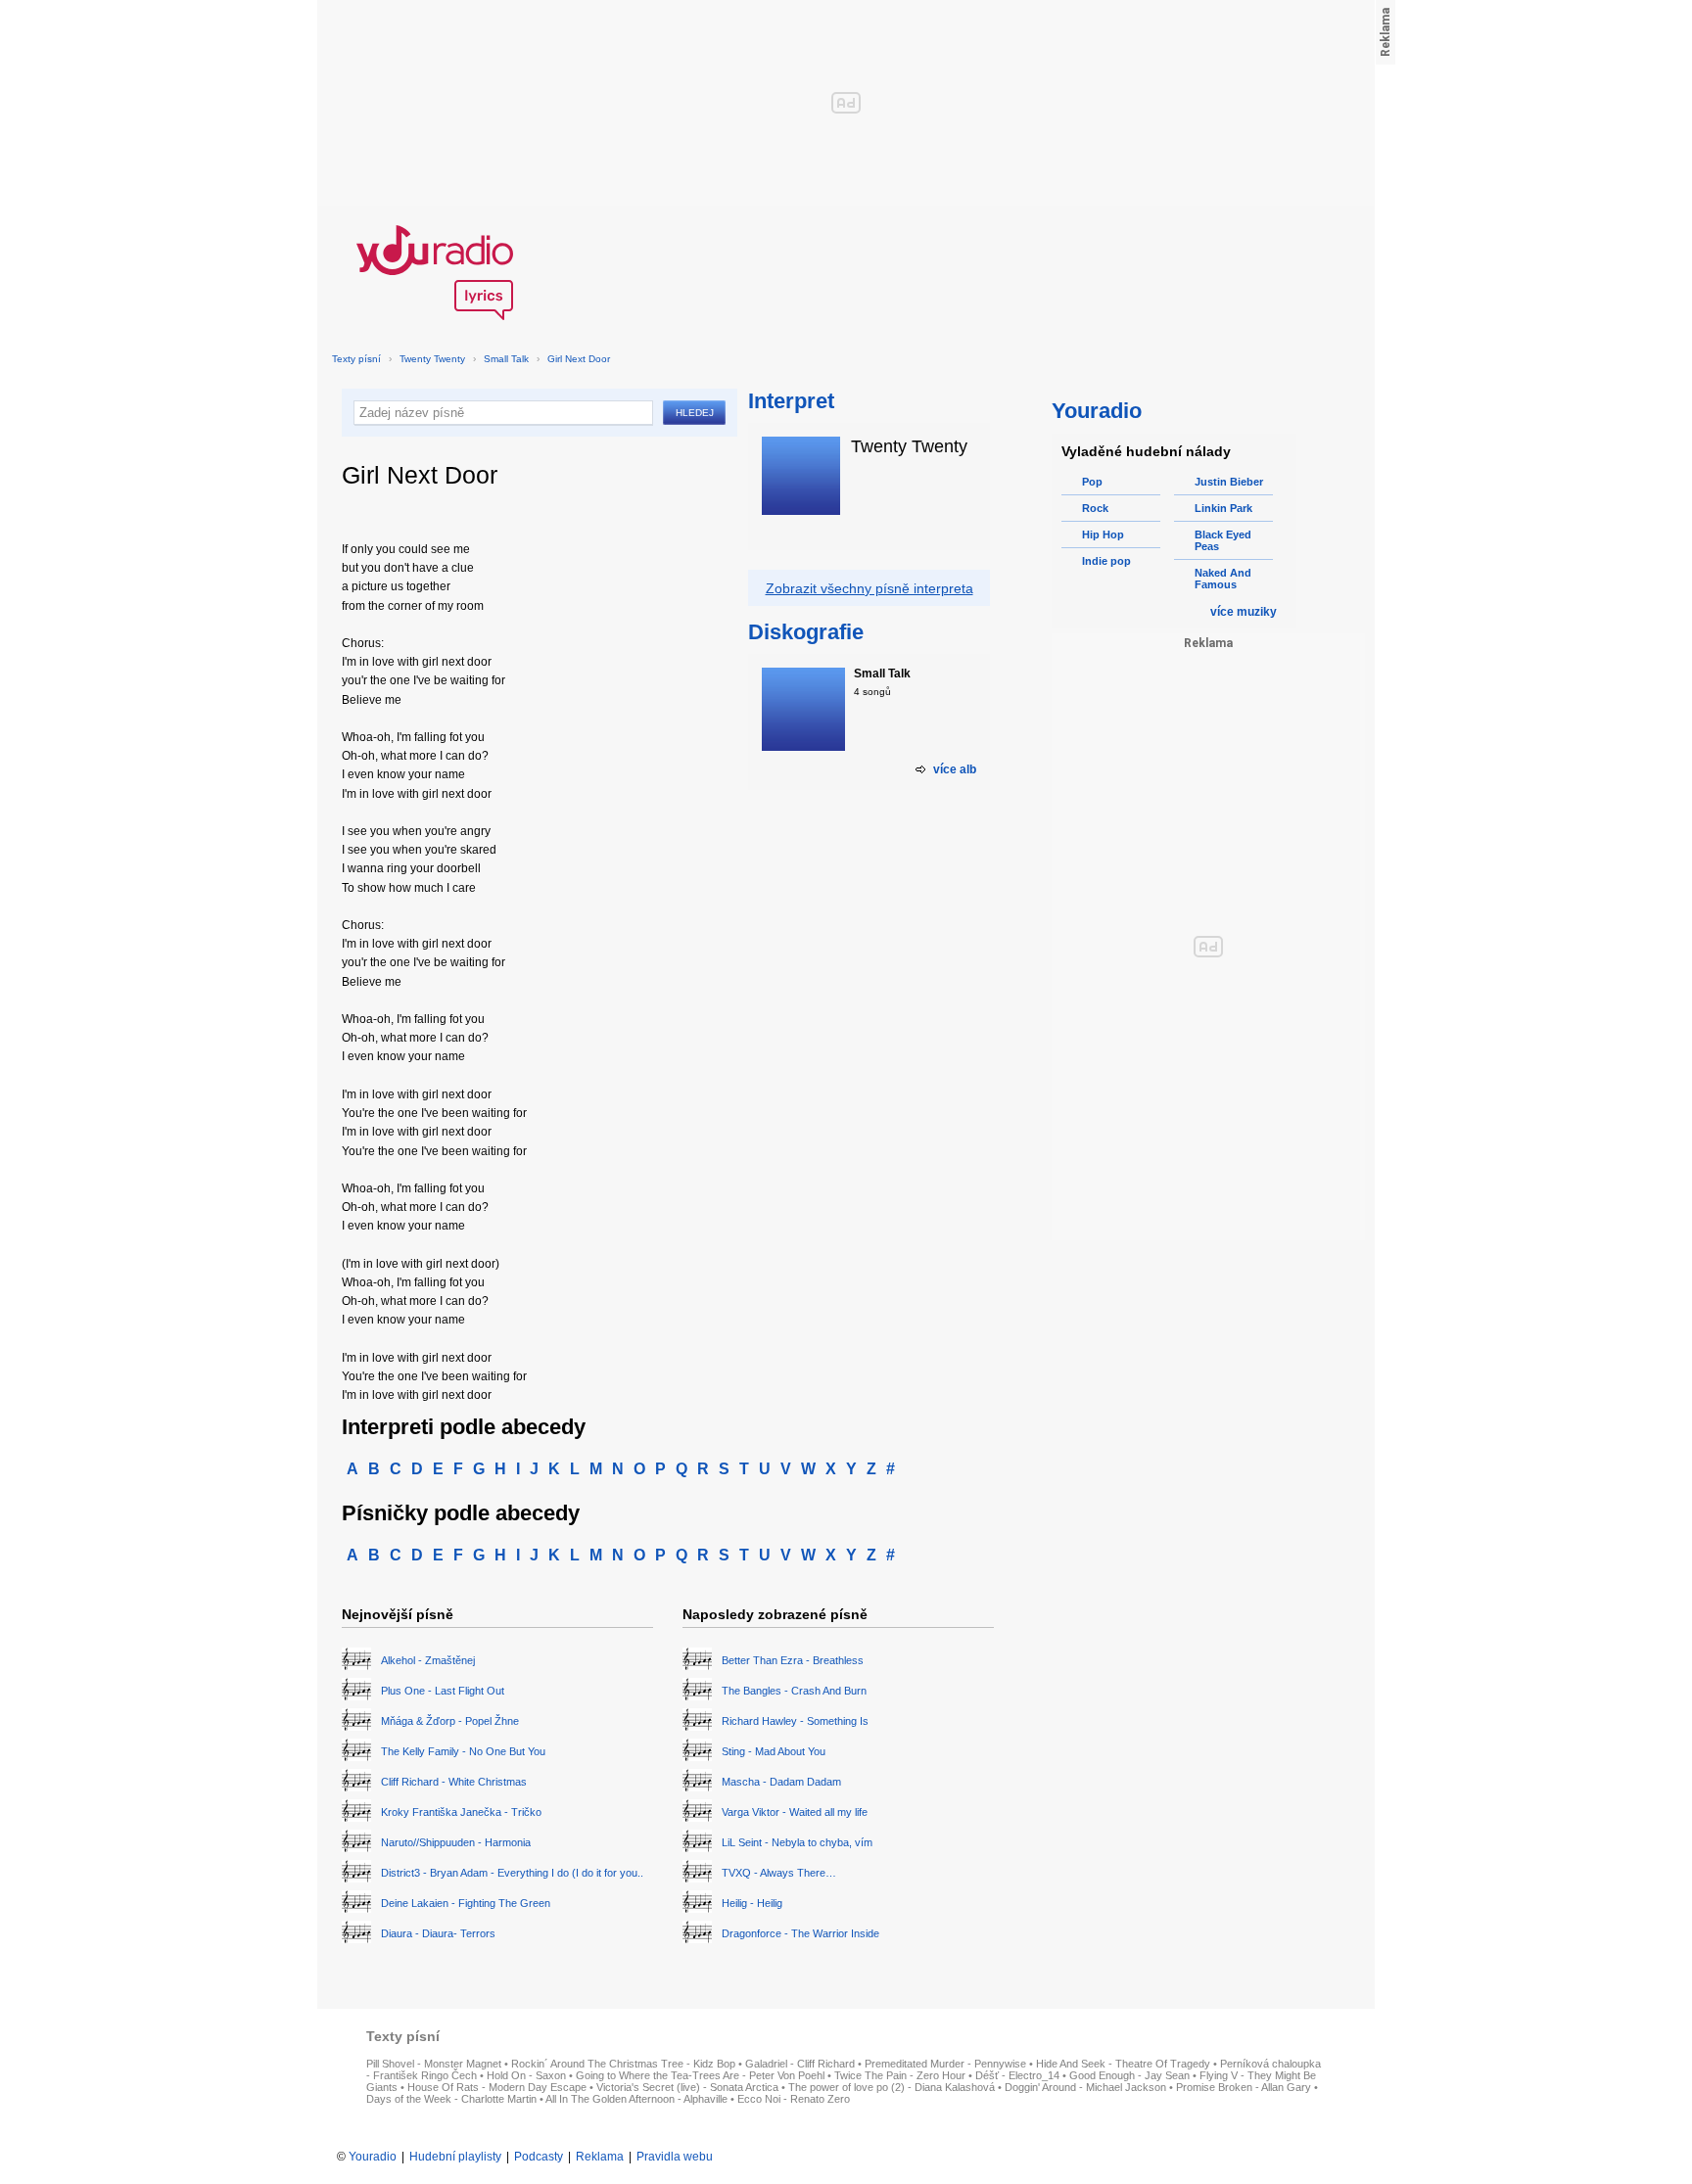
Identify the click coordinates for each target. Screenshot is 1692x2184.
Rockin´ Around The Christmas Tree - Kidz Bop (623, 2064)
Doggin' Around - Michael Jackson (1085, 2087)
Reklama (600, 2157)
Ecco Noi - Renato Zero (794, 2099)
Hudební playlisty (455, 2157)
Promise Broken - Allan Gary (1244, 2087)
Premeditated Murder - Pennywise (945, 2064)
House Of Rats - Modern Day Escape (497, 2087)
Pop (1092, 482)
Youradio (373, 2157)
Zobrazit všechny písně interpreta (869, 588)
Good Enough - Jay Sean (1129, 2075)
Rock (1095, 508)
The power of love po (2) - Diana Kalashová (892, 2087)
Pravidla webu (675, 2157)
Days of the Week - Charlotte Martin (451, 2099)
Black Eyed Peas (1223, 540)
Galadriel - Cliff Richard (800, 2064)
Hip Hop (1103, 534)
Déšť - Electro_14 (1017, 2075)
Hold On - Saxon (526, 2075)
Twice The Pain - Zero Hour (900, 2075)
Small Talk (506, 359)
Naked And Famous (1223, 579)
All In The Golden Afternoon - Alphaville (636, 2099)
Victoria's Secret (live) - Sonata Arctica (687, 2087)
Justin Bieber (1229, 482)
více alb (955, 769)
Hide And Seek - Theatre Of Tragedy (1123, 2064)
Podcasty (539, 2157)
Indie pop (1106, 561)
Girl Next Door (579, 359)
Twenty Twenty (432, 359)
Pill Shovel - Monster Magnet (434, 2064)
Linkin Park (1223, 508)
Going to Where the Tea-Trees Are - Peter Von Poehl (700, 2075)
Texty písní (356, 359)
